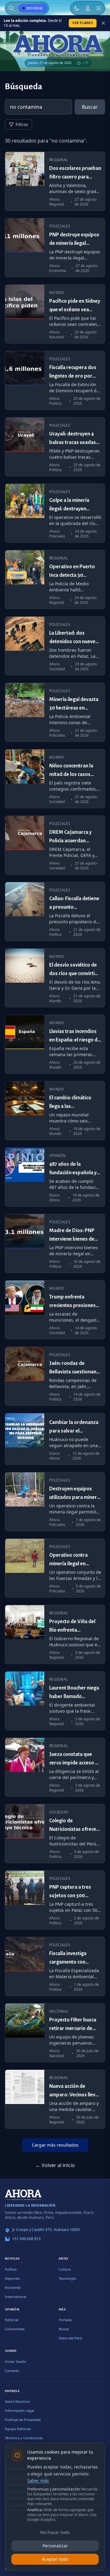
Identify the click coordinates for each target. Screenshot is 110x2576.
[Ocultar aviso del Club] (103, 23)
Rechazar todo (55, 2532)
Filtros (22, 124)
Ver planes (83, 23)
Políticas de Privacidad (23, 2420)
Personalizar (55, 2546)
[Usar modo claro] (77, 8)
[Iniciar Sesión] (88, 8)
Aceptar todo (55, 2559)
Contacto (12, 2371)
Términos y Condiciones (24, 2438)
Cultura (65, 2269)
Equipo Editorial (18, 2429)
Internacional (16, 2297)
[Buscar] (11, 8)
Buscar (90, 107)
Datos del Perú (70, 2338)
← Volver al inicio (55, 2165)
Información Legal (20, 2410)
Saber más (38, 2481)
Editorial (12, 2320)
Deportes (12, 2278)
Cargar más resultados (55, 2145)
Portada (65, 2320)
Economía (13, 2287)
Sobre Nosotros (17, 2401)
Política (11, 2269)
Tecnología (67, 2278)
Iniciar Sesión (16, 2361)
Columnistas (15, 2329)
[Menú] (99, 8)
